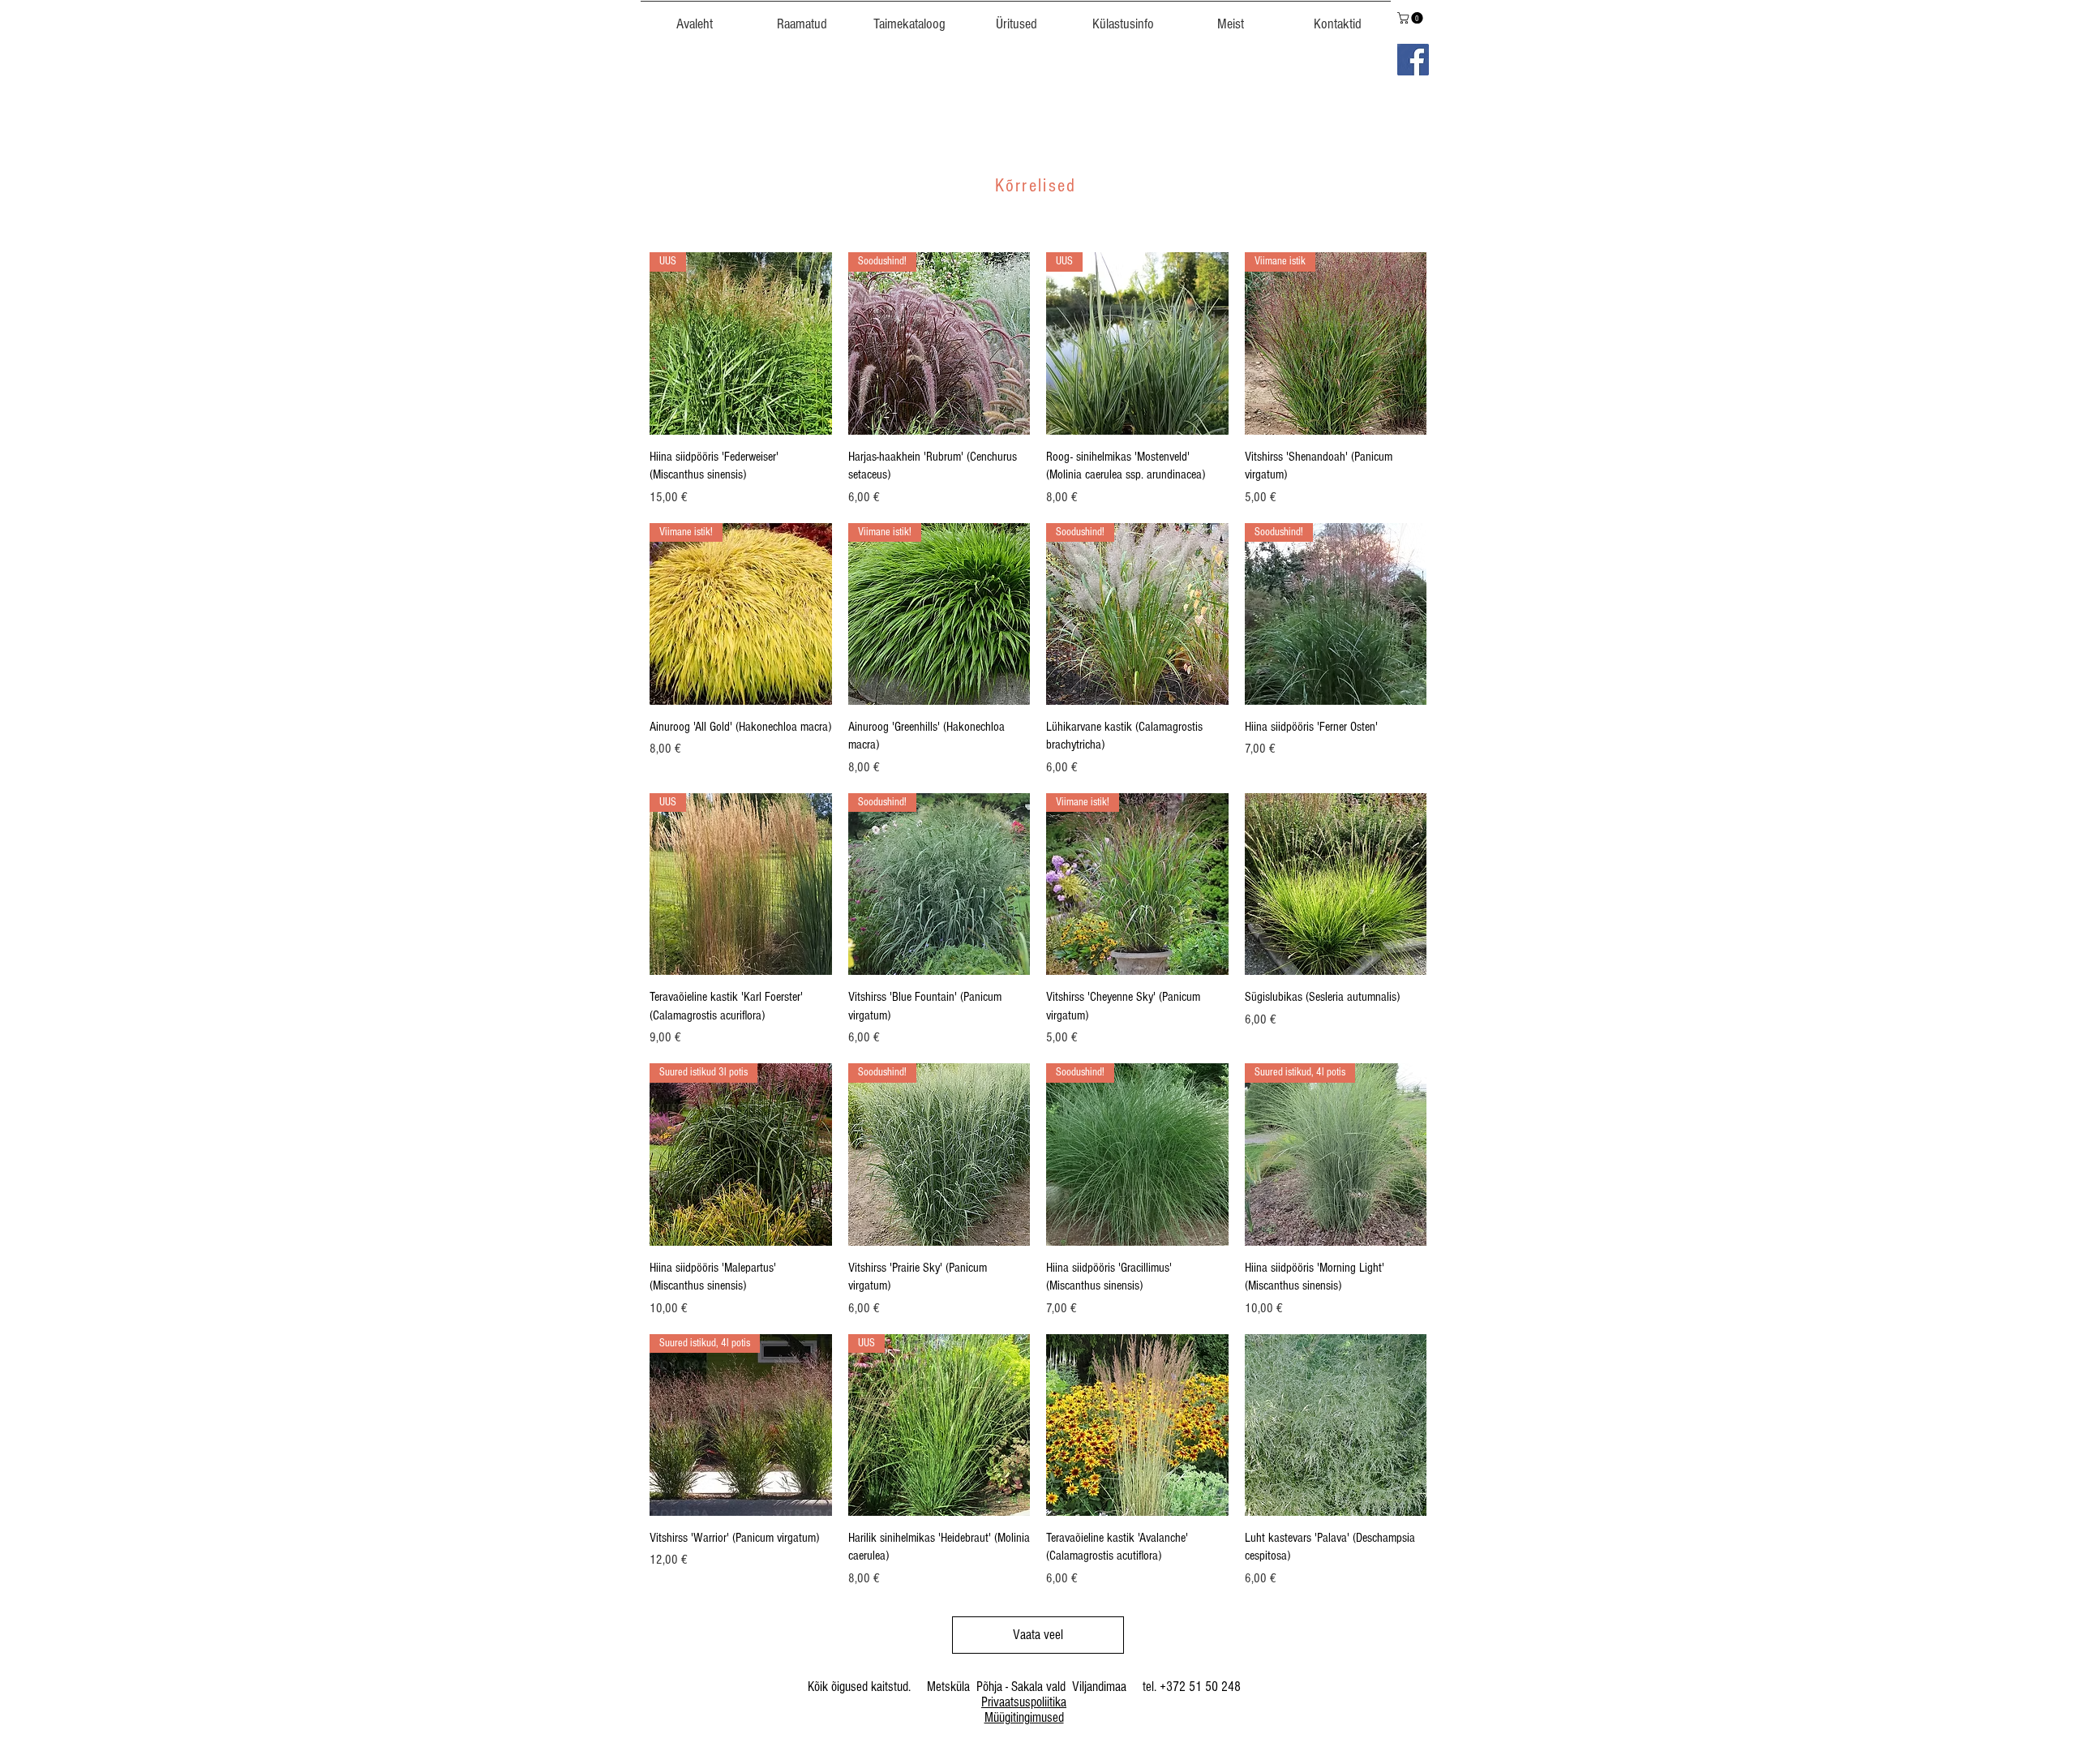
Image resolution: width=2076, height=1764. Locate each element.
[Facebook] (1413, 60)
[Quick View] (1336, 884)
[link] (1411, 18)
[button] (909, 17)
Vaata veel (1038, 1635)
